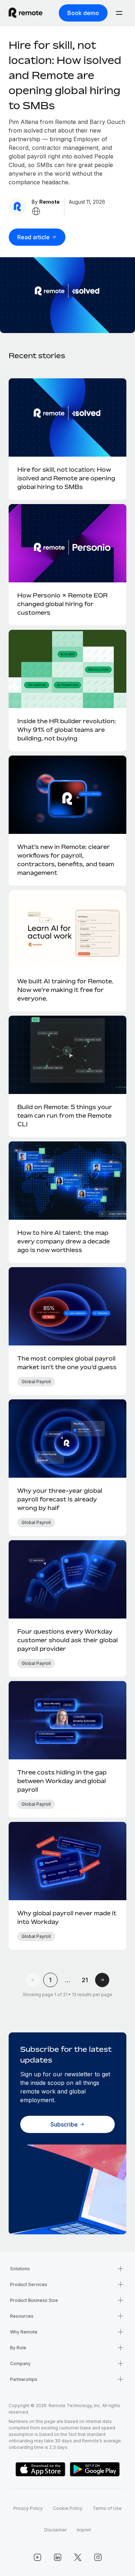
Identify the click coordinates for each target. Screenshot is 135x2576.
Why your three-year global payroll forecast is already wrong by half (60, 1499)
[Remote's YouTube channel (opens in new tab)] (37, 2557)
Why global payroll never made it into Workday (67, 1917)
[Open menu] (119, 13)
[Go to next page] (102, 1980)
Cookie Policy (68, 2508)
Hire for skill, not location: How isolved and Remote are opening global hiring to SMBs (65, 75)
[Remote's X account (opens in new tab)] (78, 2557)
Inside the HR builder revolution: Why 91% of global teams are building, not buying (67, 730)
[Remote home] (26, 13)
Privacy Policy (28, 2508)
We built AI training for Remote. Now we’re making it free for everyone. (65, 990)
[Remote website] (36, 211)
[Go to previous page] (33, 1980)
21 (85, 1980)
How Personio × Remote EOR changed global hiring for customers (62, 604)
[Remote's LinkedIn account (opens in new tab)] (58, 2557)
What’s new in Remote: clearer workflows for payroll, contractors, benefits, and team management (66, 860)
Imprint (84, 2530)
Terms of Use (107, 2508)
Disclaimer (55, 2530)
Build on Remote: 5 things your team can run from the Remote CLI (65, 1116)
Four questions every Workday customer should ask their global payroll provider (67, 1640)
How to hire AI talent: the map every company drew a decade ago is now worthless (64, 1241)
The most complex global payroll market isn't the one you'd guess (67, 1363)
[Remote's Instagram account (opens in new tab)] (98, 2557)
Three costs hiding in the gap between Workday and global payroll (62, 1781)
